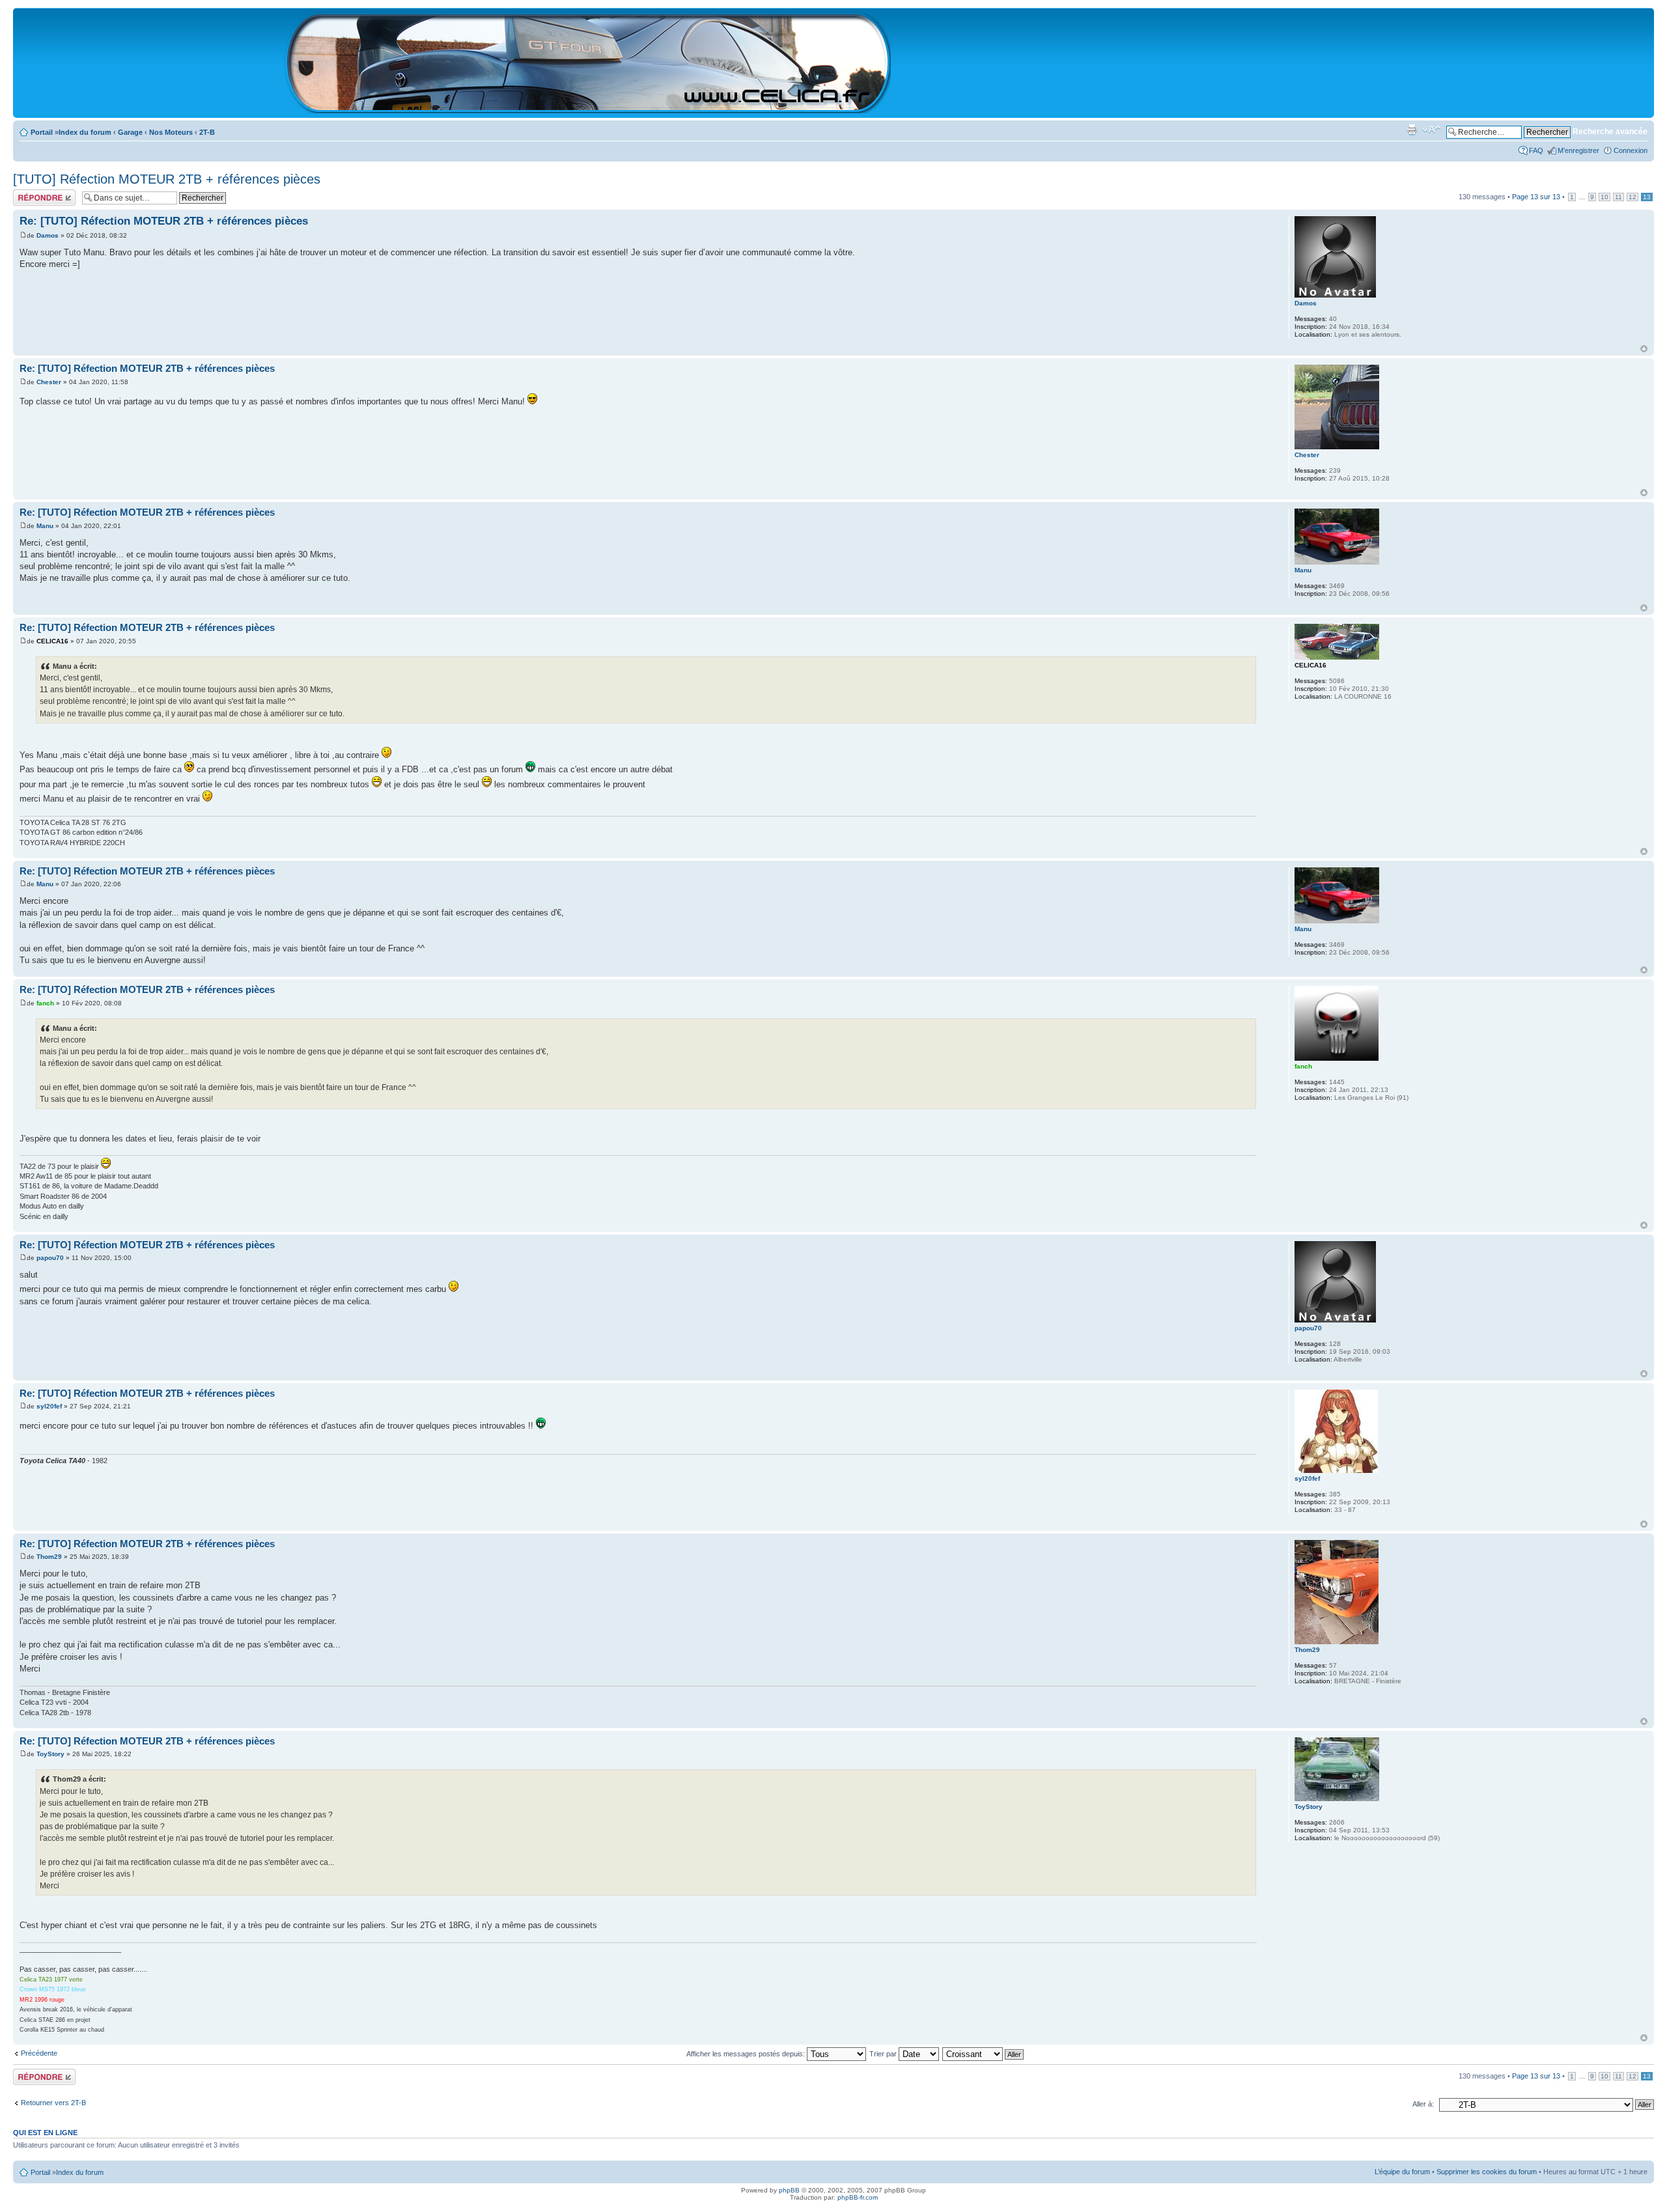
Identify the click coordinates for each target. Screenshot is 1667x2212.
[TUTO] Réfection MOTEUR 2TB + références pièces (167, 179)
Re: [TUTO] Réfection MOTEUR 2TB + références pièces (164, 221)
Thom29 (49, 1557)
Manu (45, 526)
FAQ (1536, 150)
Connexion (1631, 150)
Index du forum (85, 132)
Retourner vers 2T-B (53, 2103)
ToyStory (50, 1754)
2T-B (207, 132)
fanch (45, 1003)
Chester (49, 382)
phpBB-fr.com (858, 2197)
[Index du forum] (588, 108)
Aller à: (1423, 2104)
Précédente (39, 2053)
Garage (130, 132)
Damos (48, 235)
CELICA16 (52, 641)
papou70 (50, 1258)
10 (1604, 197)
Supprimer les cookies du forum (1487, 2172)
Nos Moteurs (171, 132)
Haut (1644, 349)
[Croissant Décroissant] (984, 2054)
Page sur (1536, 197)
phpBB (789, 2190)
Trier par (884, 2054)
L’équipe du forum (1402, 2172)
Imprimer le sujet (1412, 130)
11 (1618, 197)
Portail (42, 132)
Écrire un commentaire (34, 197)
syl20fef (49, 1406)
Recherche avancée (1610, 132)
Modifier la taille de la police (1432, 130)
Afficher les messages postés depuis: (747, 2054)
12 (1632, 197)
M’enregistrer (1578, 150)
